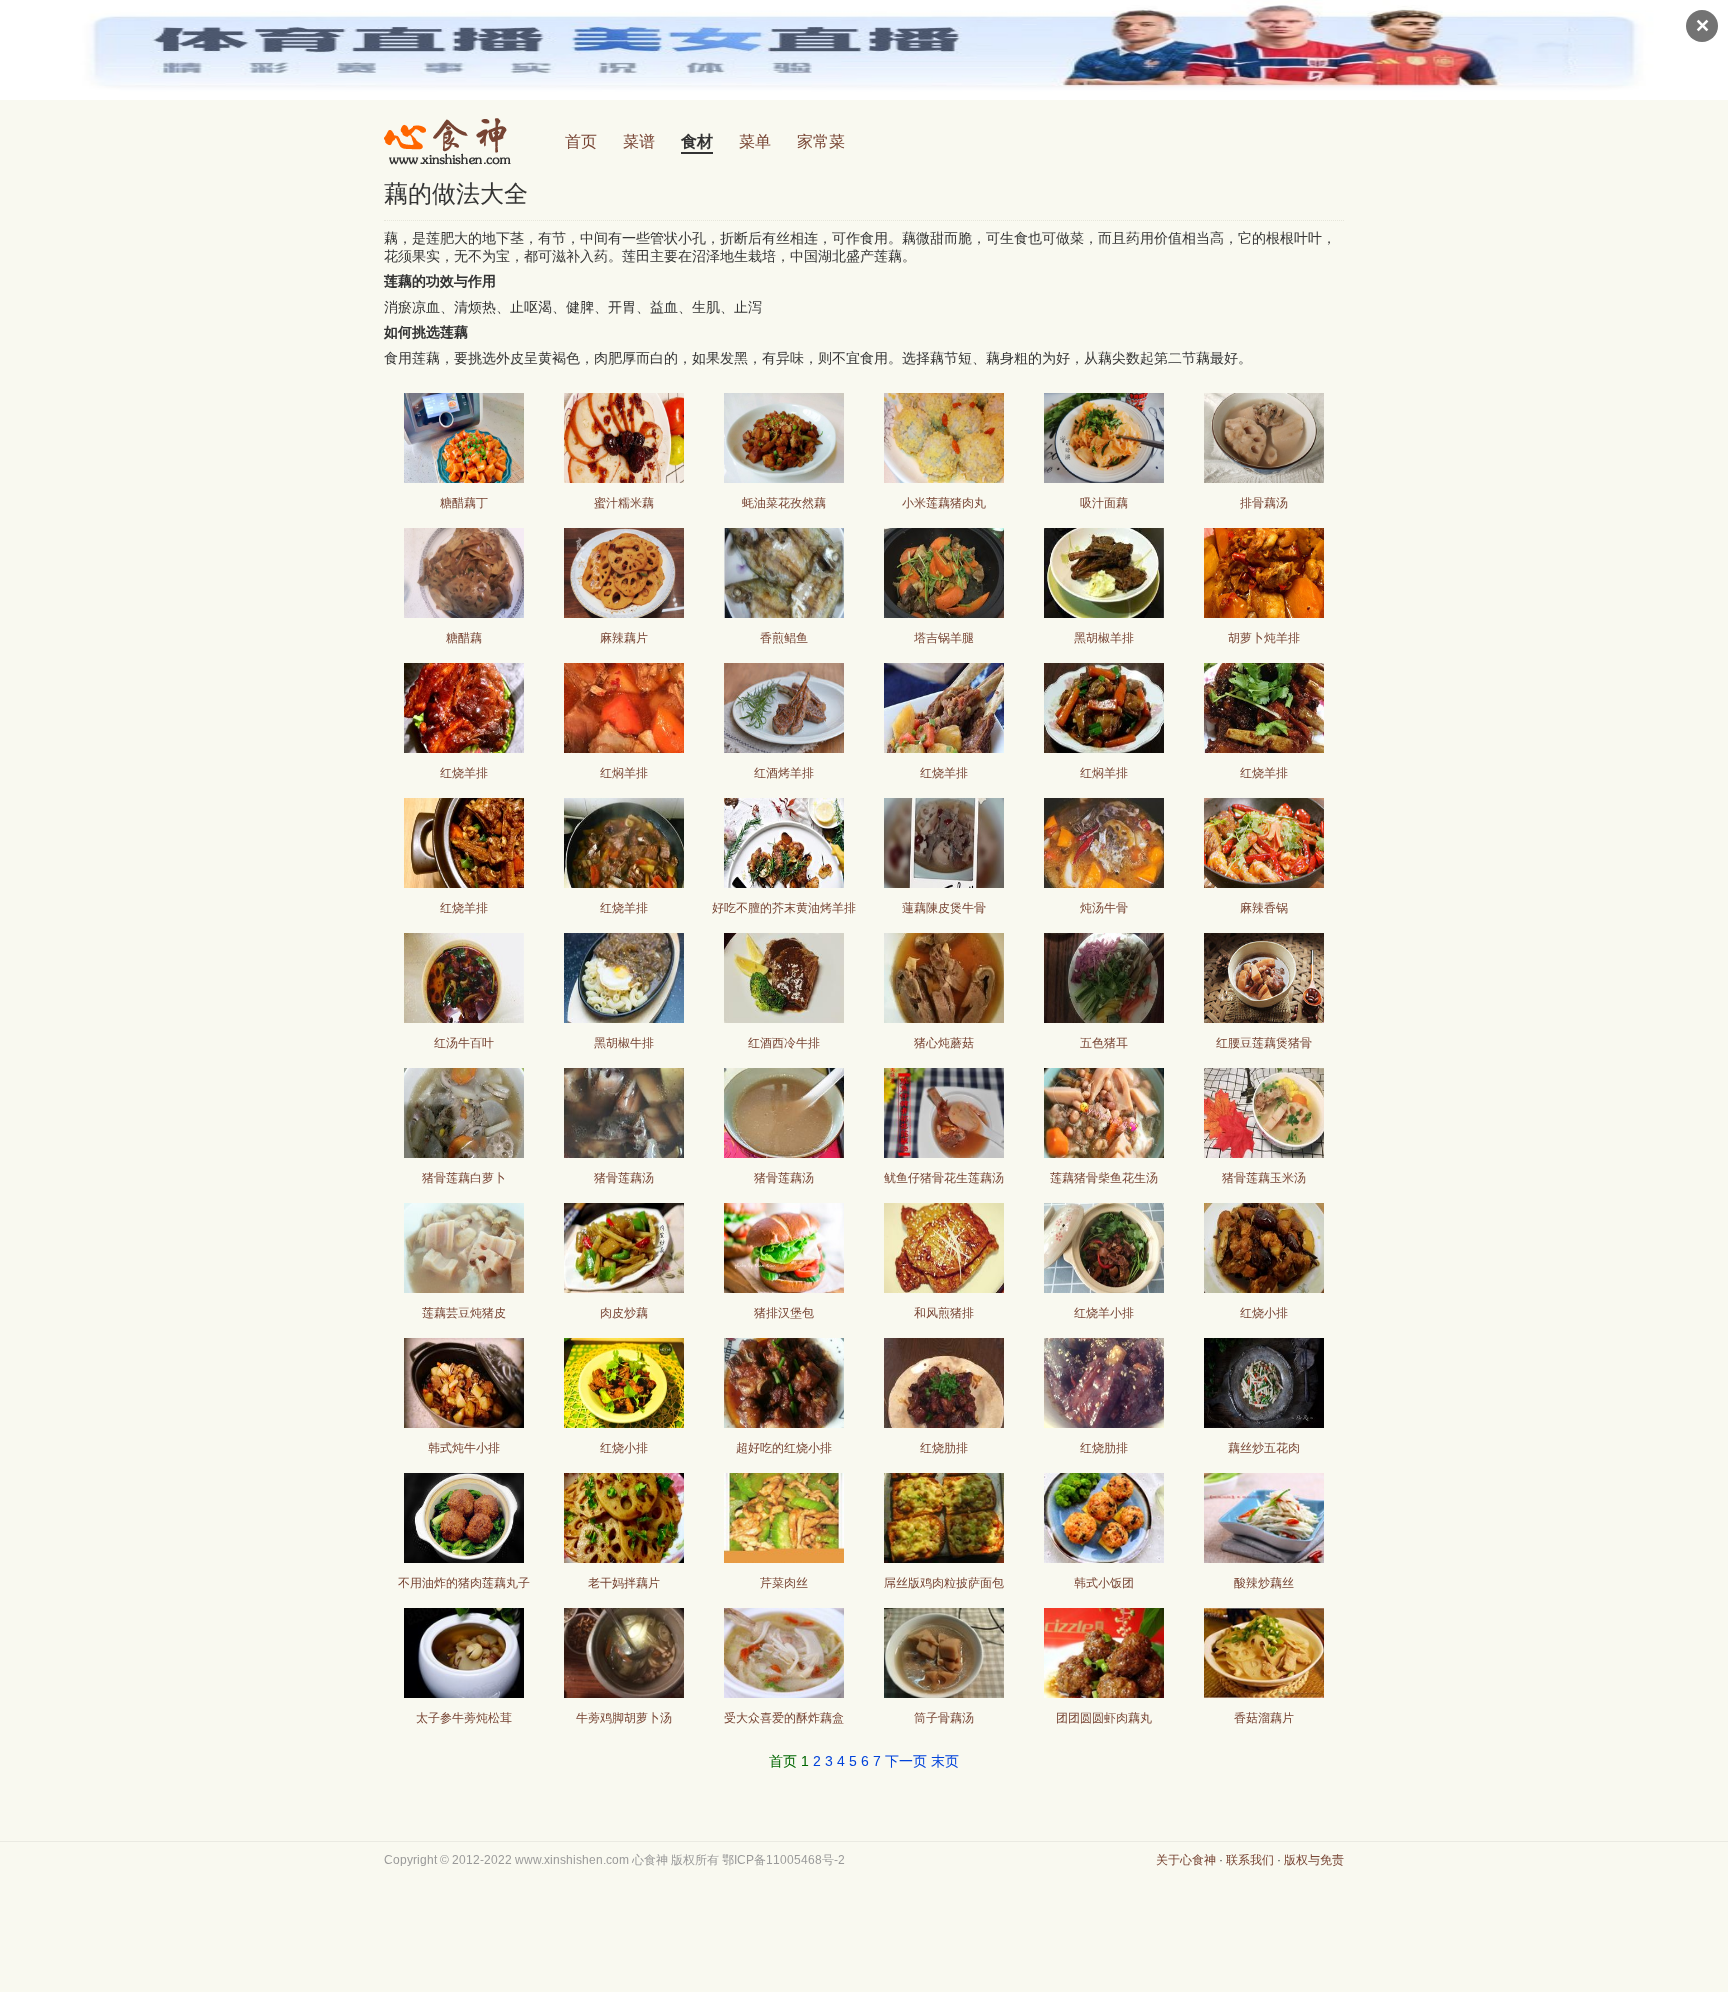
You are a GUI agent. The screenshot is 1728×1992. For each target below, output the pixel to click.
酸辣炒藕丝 (1264, 1583)
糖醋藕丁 (464, 503)
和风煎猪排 (944, 1313)
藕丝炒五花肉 (1264, 1448)
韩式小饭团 (1104, 1583)
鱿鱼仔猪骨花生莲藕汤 (944, 1178)
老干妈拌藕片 (624, 1583)
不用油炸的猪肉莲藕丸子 (464, 1583)
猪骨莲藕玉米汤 (1264, 1178)
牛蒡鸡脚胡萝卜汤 (624, 1718)
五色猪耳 (1104, 1043)
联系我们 (1250, 1860)
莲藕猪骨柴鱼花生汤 (1104, 1178)
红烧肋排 (944, 1448)
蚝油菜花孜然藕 (784, 503)
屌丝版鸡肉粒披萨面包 (944, 1583)
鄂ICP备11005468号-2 (783, 1860)
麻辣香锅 (1264, 908)
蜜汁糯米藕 (624, 503)
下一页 (906, 1761)
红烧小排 (1264, 1313)
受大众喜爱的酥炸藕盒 (784, 1718)
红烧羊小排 (1104, 1313)
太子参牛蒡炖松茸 (464, 1718)
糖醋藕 (464, 638)
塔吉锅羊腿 (944, 638)
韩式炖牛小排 (464, 1448)
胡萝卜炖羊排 (1264, 638)
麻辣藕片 (624, 638)
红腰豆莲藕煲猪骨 (1264, 1043)
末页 (945, 1761)
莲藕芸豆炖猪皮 (464, 1313)
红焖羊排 (624, 773)
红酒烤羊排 (784, 773)
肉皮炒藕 (624, 1313)
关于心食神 (1186, 1860)
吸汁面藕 (1104, 503)
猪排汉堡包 (784, 1313)
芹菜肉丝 (784, 1583)
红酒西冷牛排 (784, 1043)
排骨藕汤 (1264, 503)
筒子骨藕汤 (944, 1718)
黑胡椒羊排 (1104, 638)
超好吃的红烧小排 (784, 1448)
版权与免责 (1314, 1860)
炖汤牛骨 (1104, 908)
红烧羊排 (464, 773)
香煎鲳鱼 (784, 638)
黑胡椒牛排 (624, 1043)
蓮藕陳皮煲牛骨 (944, 908)
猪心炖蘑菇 (944, 1043)
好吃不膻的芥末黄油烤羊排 (784, 908)
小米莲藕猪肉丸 (944, 503)
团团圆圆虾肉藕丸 (1104, 1718)
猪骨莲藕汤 (624, 1178)
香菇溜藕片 (1264, 1718)
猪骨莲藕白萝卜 (464, 1178)
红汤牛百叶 (464, 1043)
